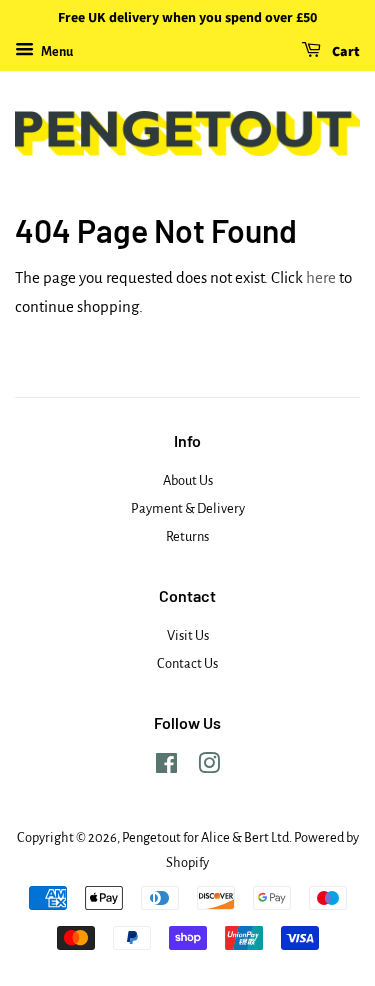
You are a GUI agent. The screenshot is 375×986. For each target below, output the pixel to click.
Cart (344, 52)
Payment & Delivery (188, 508)
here (321, 277)
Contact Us (187, 663)
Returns (187, 536)
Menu (56, 52)
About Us (188, 480)
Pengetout (151, 837)
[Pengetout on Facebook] (166, 767)
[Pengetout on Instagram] (209, 767)
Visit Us (188, 635)
